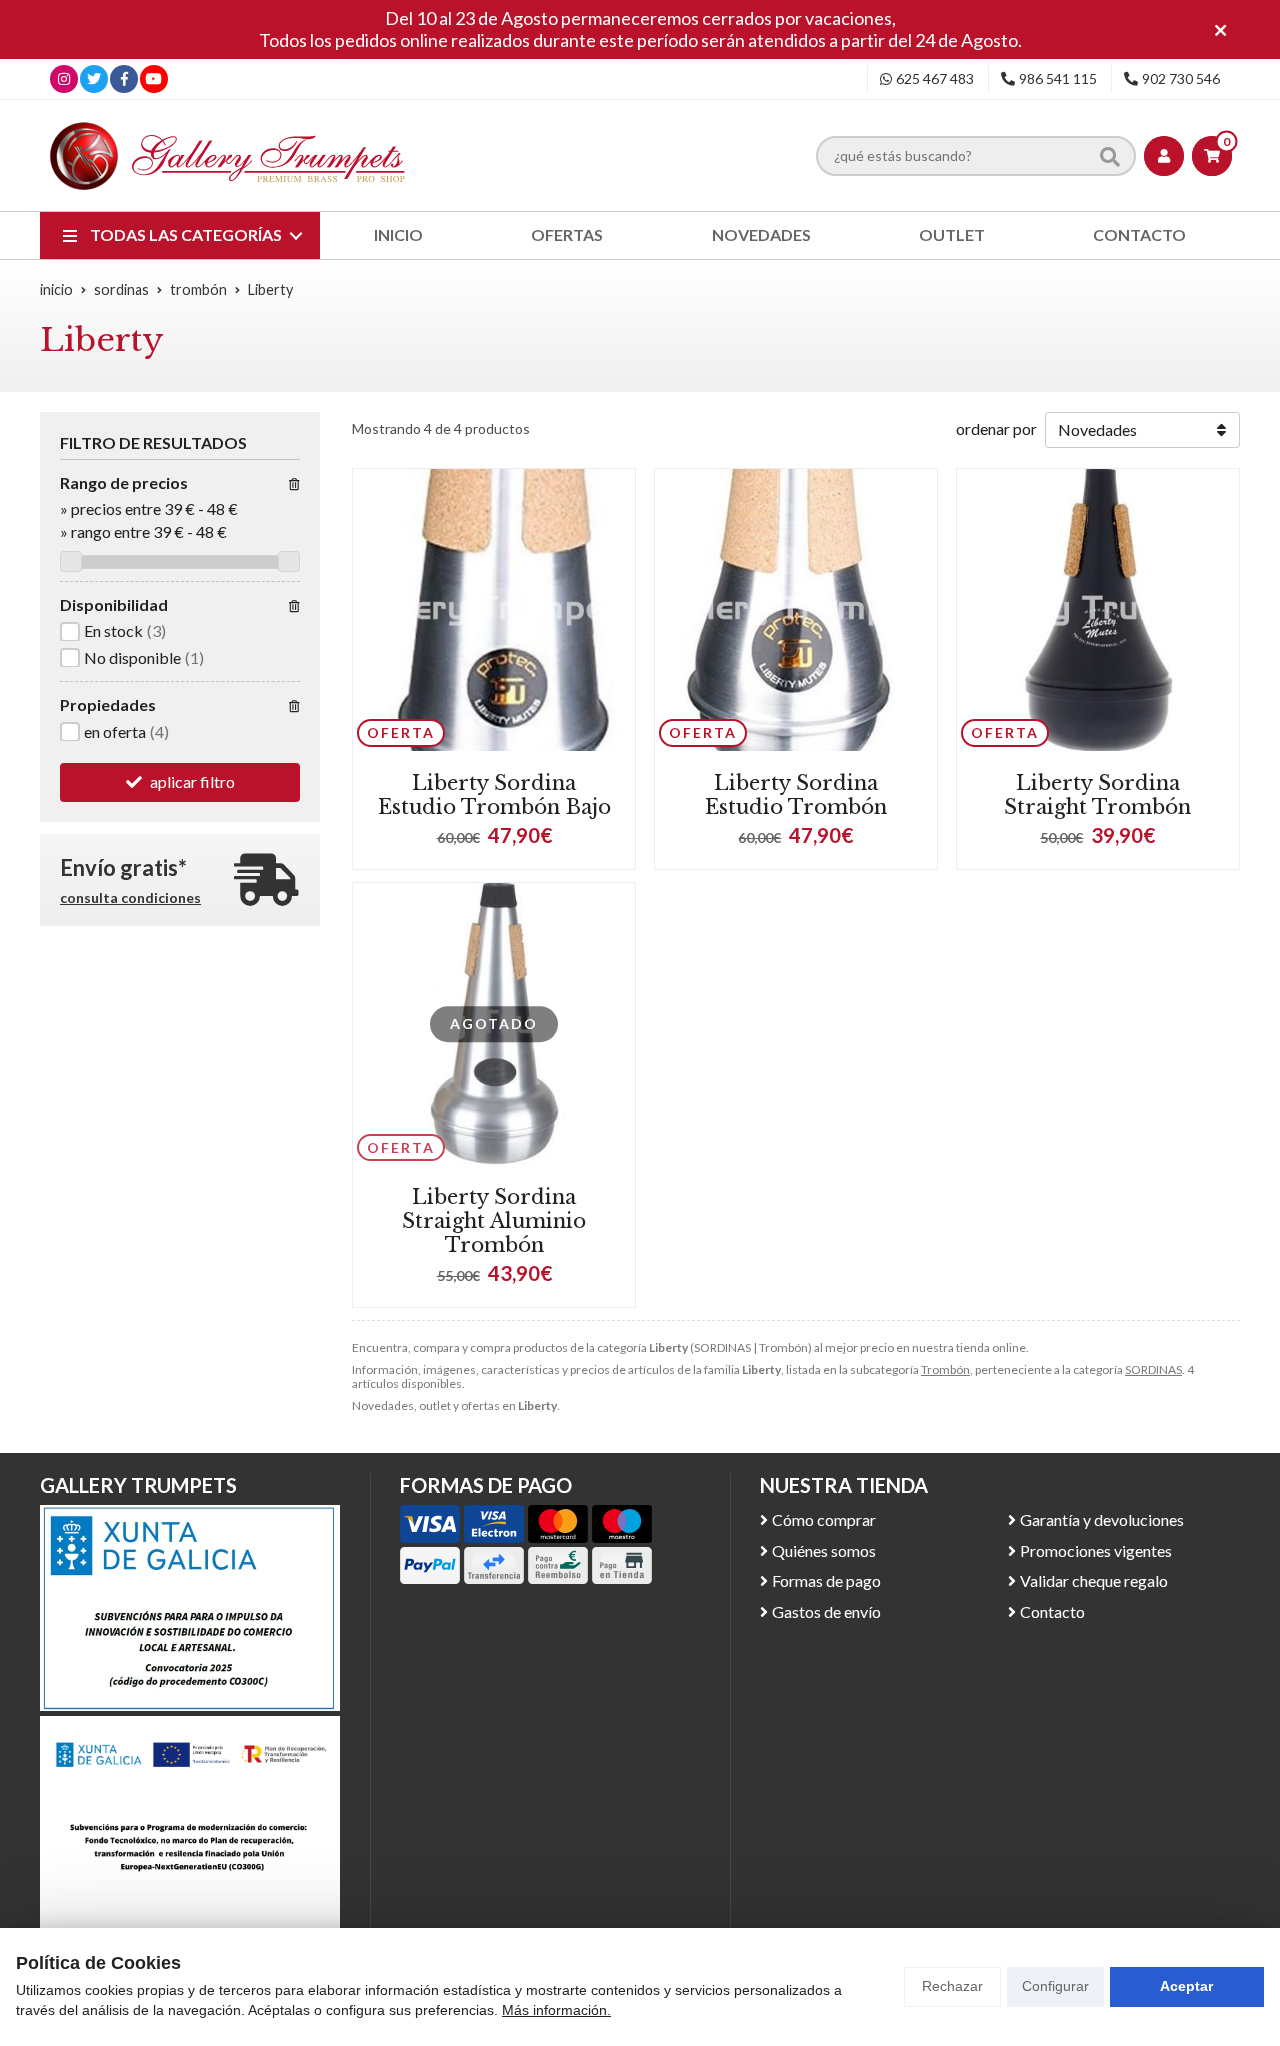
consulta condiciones (130, 897)
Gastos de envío (826, 1611)
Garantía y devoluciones (1102, 1519)
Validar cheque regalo (1094, 1580)
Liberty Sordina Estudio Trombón (796, 795)
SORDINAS (1153, 1369)
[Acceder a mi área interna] (1164, 156)
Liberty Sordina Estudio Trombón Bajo (494, 795)
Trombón (945, 1369)
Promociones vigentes (1096, 1550)
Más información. (556, 2010)
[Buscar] (1110, 156)
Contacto (1052, 1611)
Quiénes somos (824, 1550)
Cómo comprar (824, 1519)
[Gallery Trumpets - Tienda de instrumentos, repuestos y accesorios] (228, 155)
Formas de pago (826, 1580)
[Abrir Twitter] (94, 78)
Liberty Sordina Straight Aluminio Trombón (494, 1221)
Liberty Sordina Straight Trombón (1097, 795)
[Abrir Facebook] (124, 78)
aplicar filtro (192, 780)
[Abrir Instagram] (64, 78)
